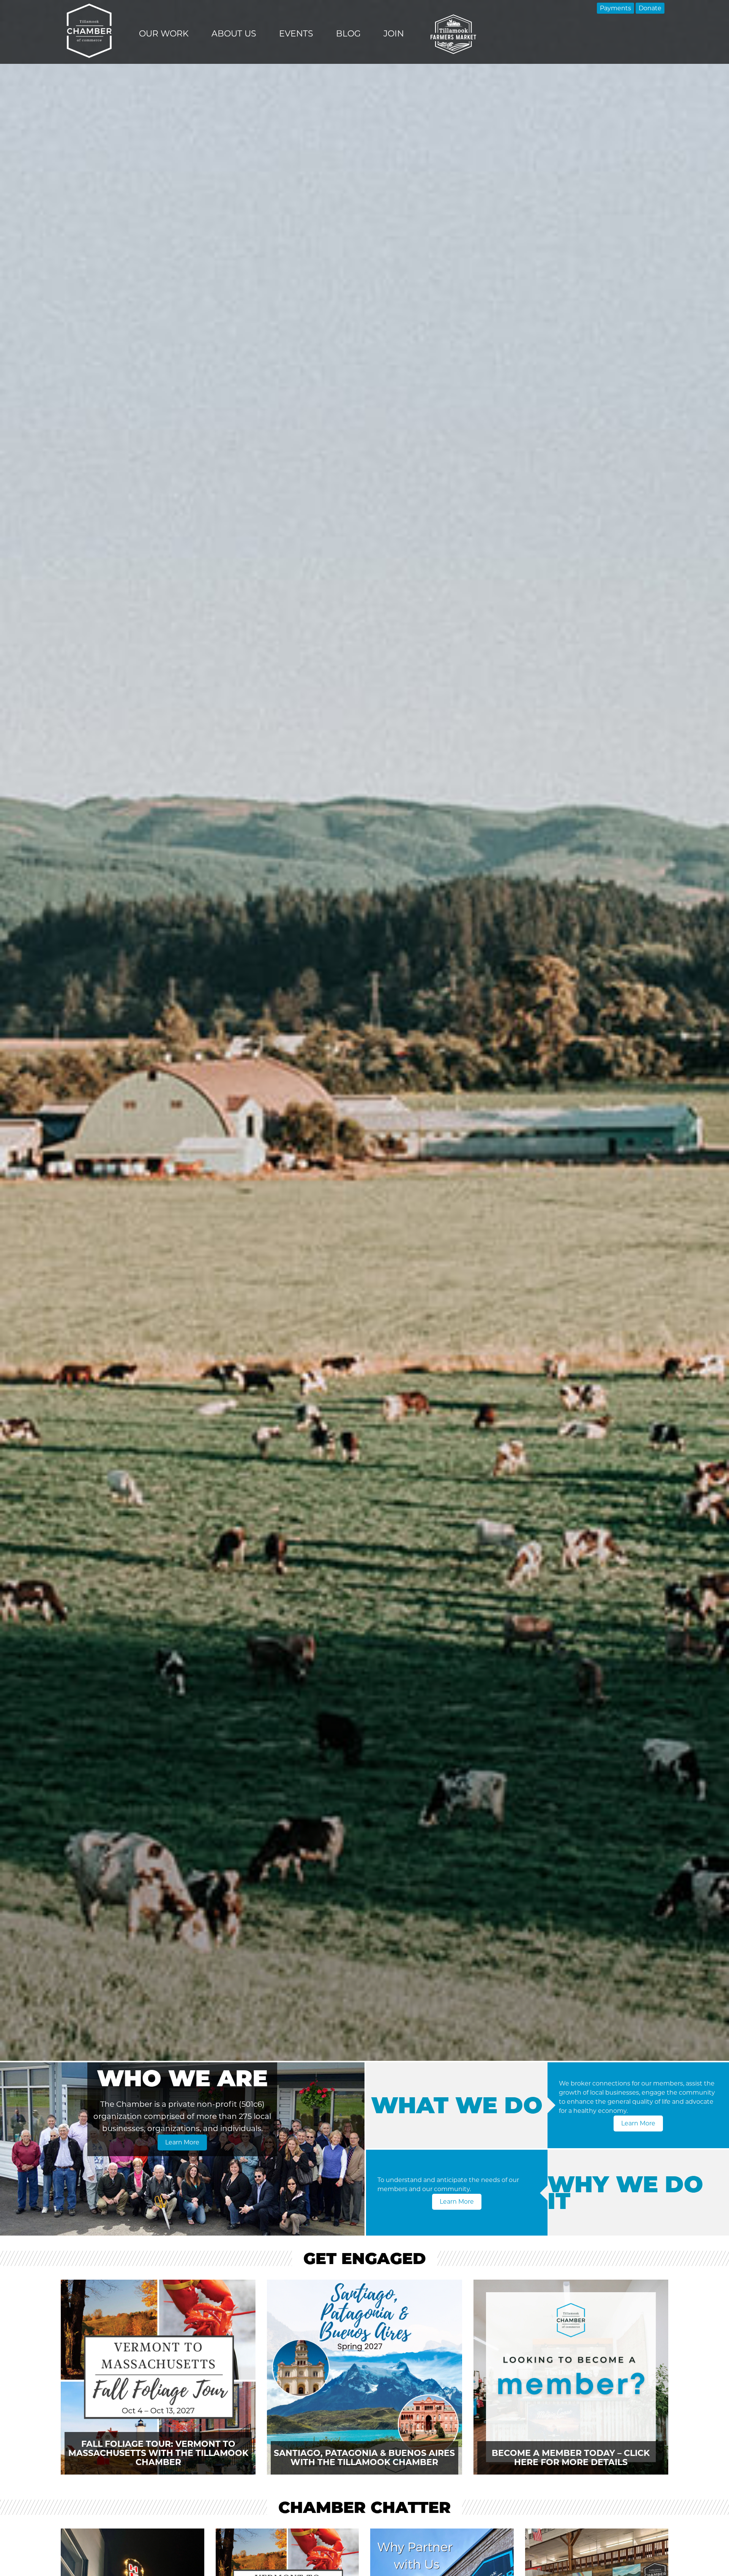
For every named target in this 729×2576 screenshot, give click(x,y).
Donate (650, 8)
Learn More (182, 2142)
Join (394, 34)
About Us (234, 34)
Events (296, 34)
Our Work (164, 34)
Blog (348, 34)
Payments (615, 8)
